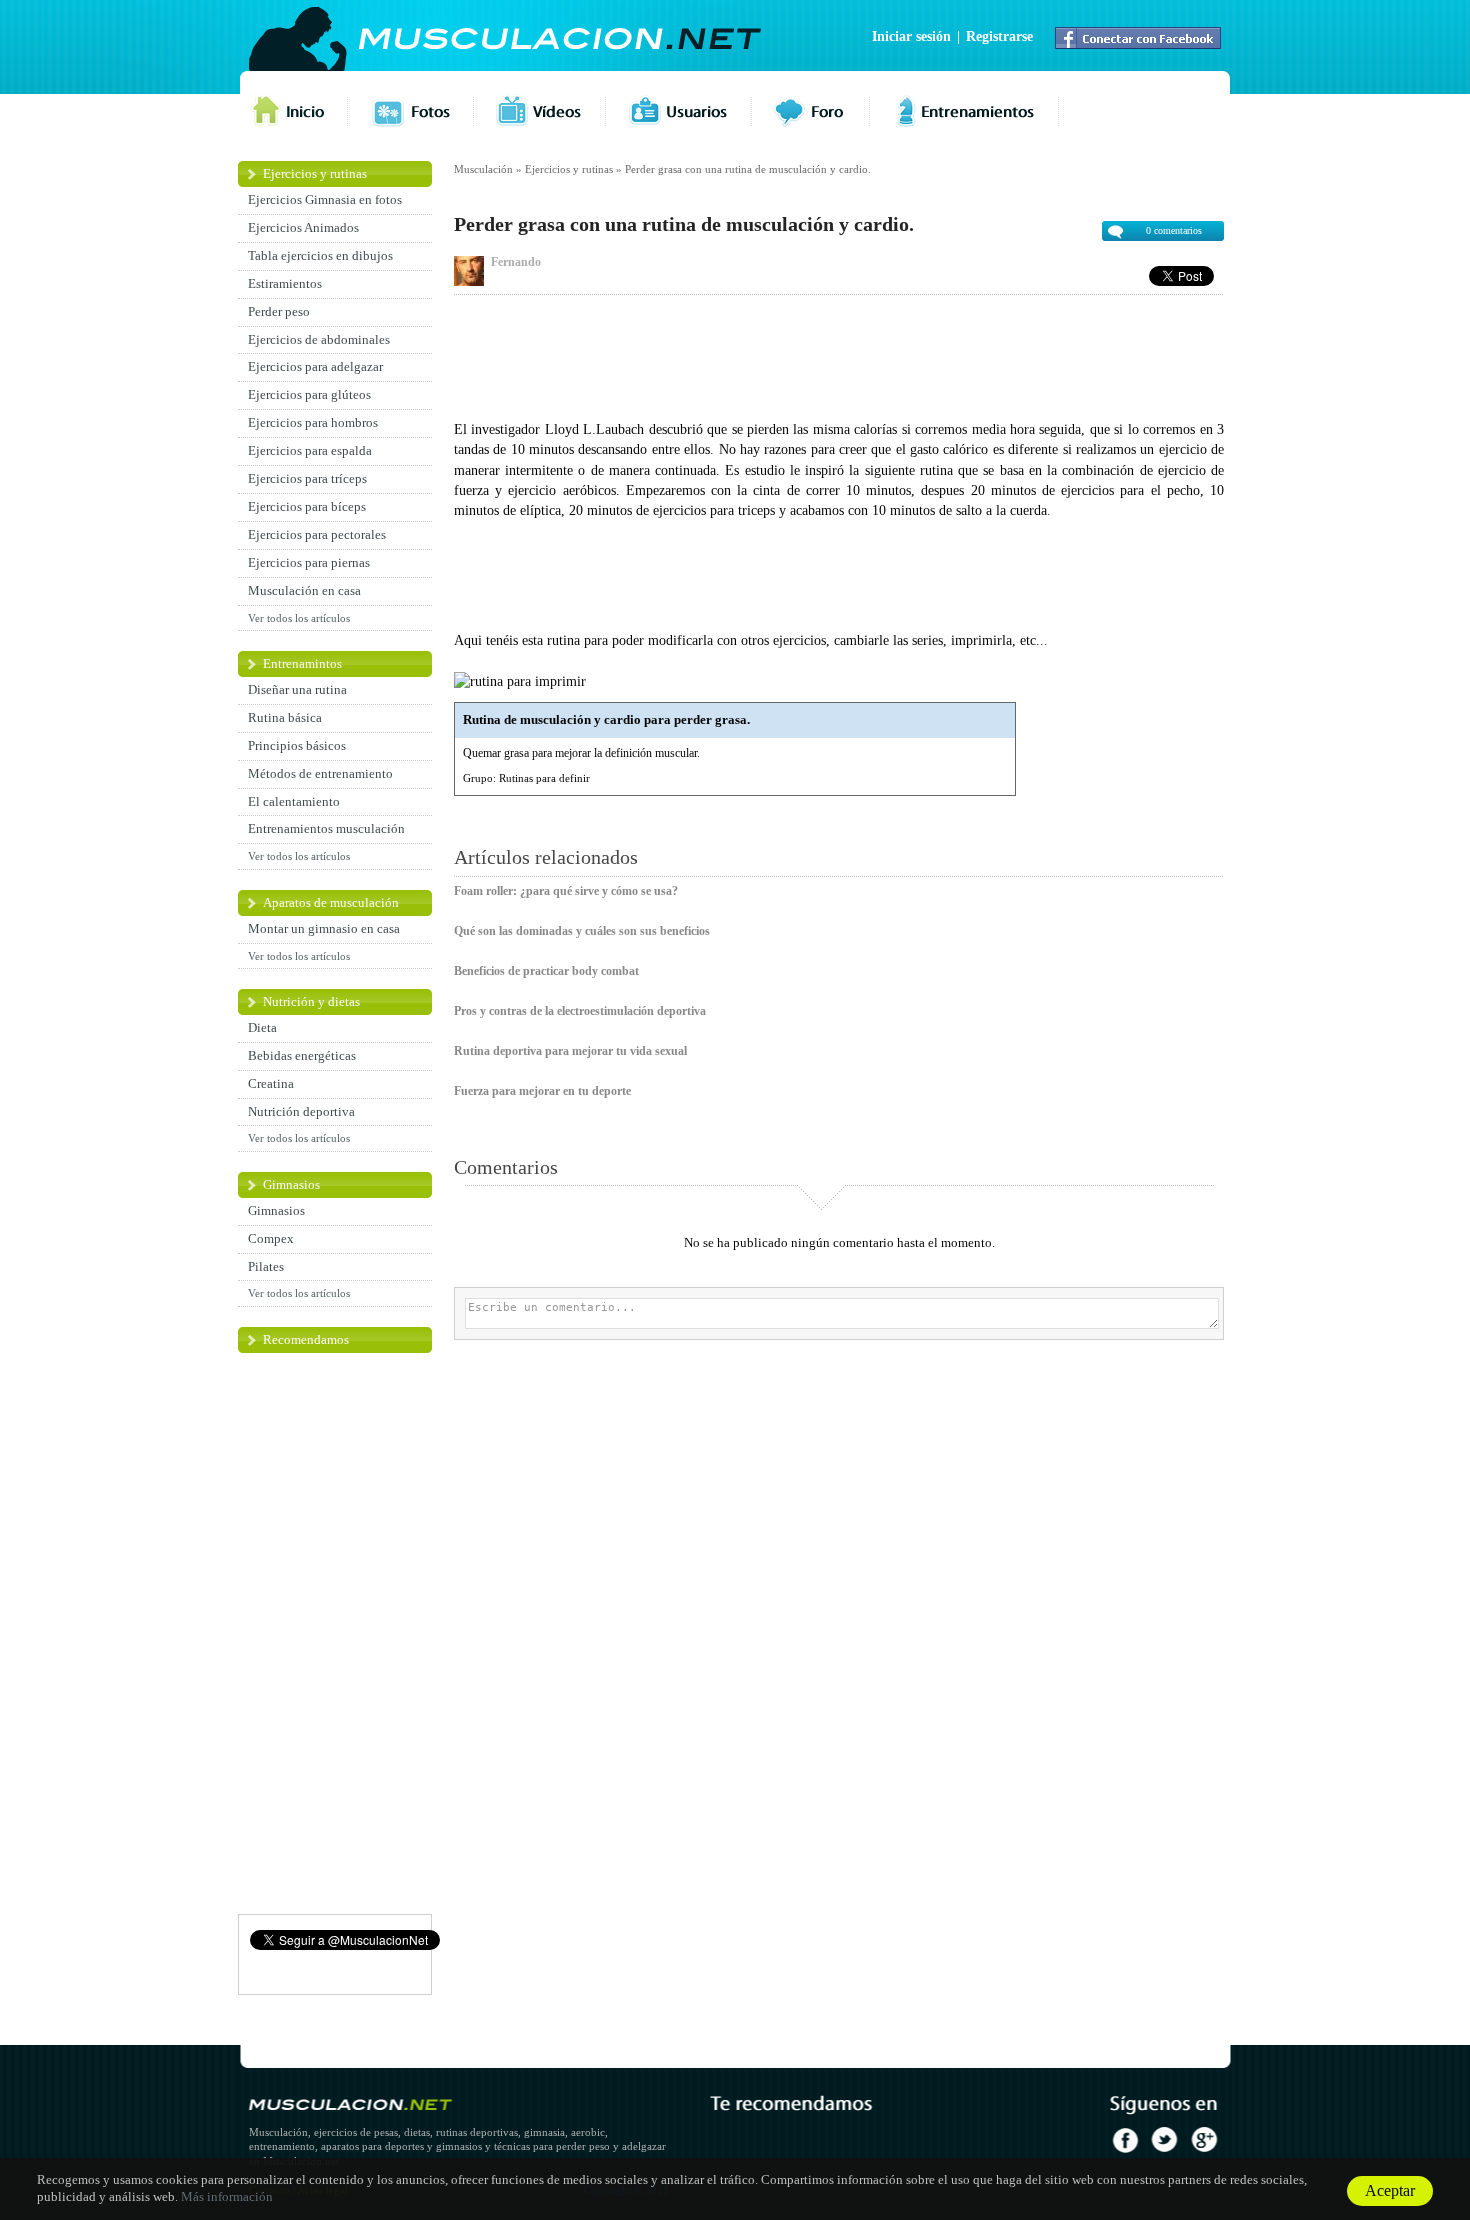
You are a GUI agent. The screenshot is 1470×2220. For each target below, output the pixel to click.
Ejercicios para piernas (309, 562)
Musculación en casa (304, 590)
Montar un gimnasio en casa (324, 928)
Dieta (262, 1027)
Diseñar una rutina (297, 689)
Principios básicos (297, 745)
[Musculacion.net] (560, 40)
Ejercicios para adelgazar (315, 366)
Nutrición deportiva (301, 1111)
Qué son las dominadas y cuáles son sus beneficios (582, 931)
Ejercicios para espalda (310, 450)
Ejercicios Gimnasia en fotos (325, 199)
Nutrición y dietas (311, 1001)
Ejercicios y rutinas (315, 173)
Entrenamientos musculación (326, 828)
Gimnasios (291, 1184)
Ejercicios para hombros (313, 422)
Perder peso (279, 311)
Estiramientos (285, 283)
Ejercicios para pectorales (317, 534)
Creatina (271, 1083)
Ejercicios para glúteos (309, 394)
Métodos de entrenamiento (320, 773)
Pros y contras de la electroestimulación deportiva (580, 1011)
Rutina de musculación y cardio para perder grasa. (606, 719)
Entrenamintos (302, 663)
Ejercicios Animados (303, 227)
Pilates (266, 1266)
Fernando (516, 262)
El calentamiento (294, 801)
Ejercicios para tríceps (307, 478)
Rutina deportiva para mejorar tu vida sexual (570, 1051)
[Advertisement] (839, 355)
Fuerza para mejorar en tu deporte (542, 1091)
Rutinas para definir (544, 778)
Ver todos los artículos (299, 618)
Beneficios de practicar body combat (546, 971)
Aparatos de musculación (331, 902)
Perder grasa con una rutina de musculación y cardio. (748, 169)
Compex (271, 1238)
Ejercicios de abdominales (319, 339)
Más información (227, 2196)
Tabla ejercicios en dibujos (320, 255)
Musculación (483, 169)
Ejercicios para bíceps (307, 506)
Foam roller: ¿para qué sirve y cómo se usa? (566, 891)
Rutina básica (285, 717)
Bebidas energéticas (302, 1055)
